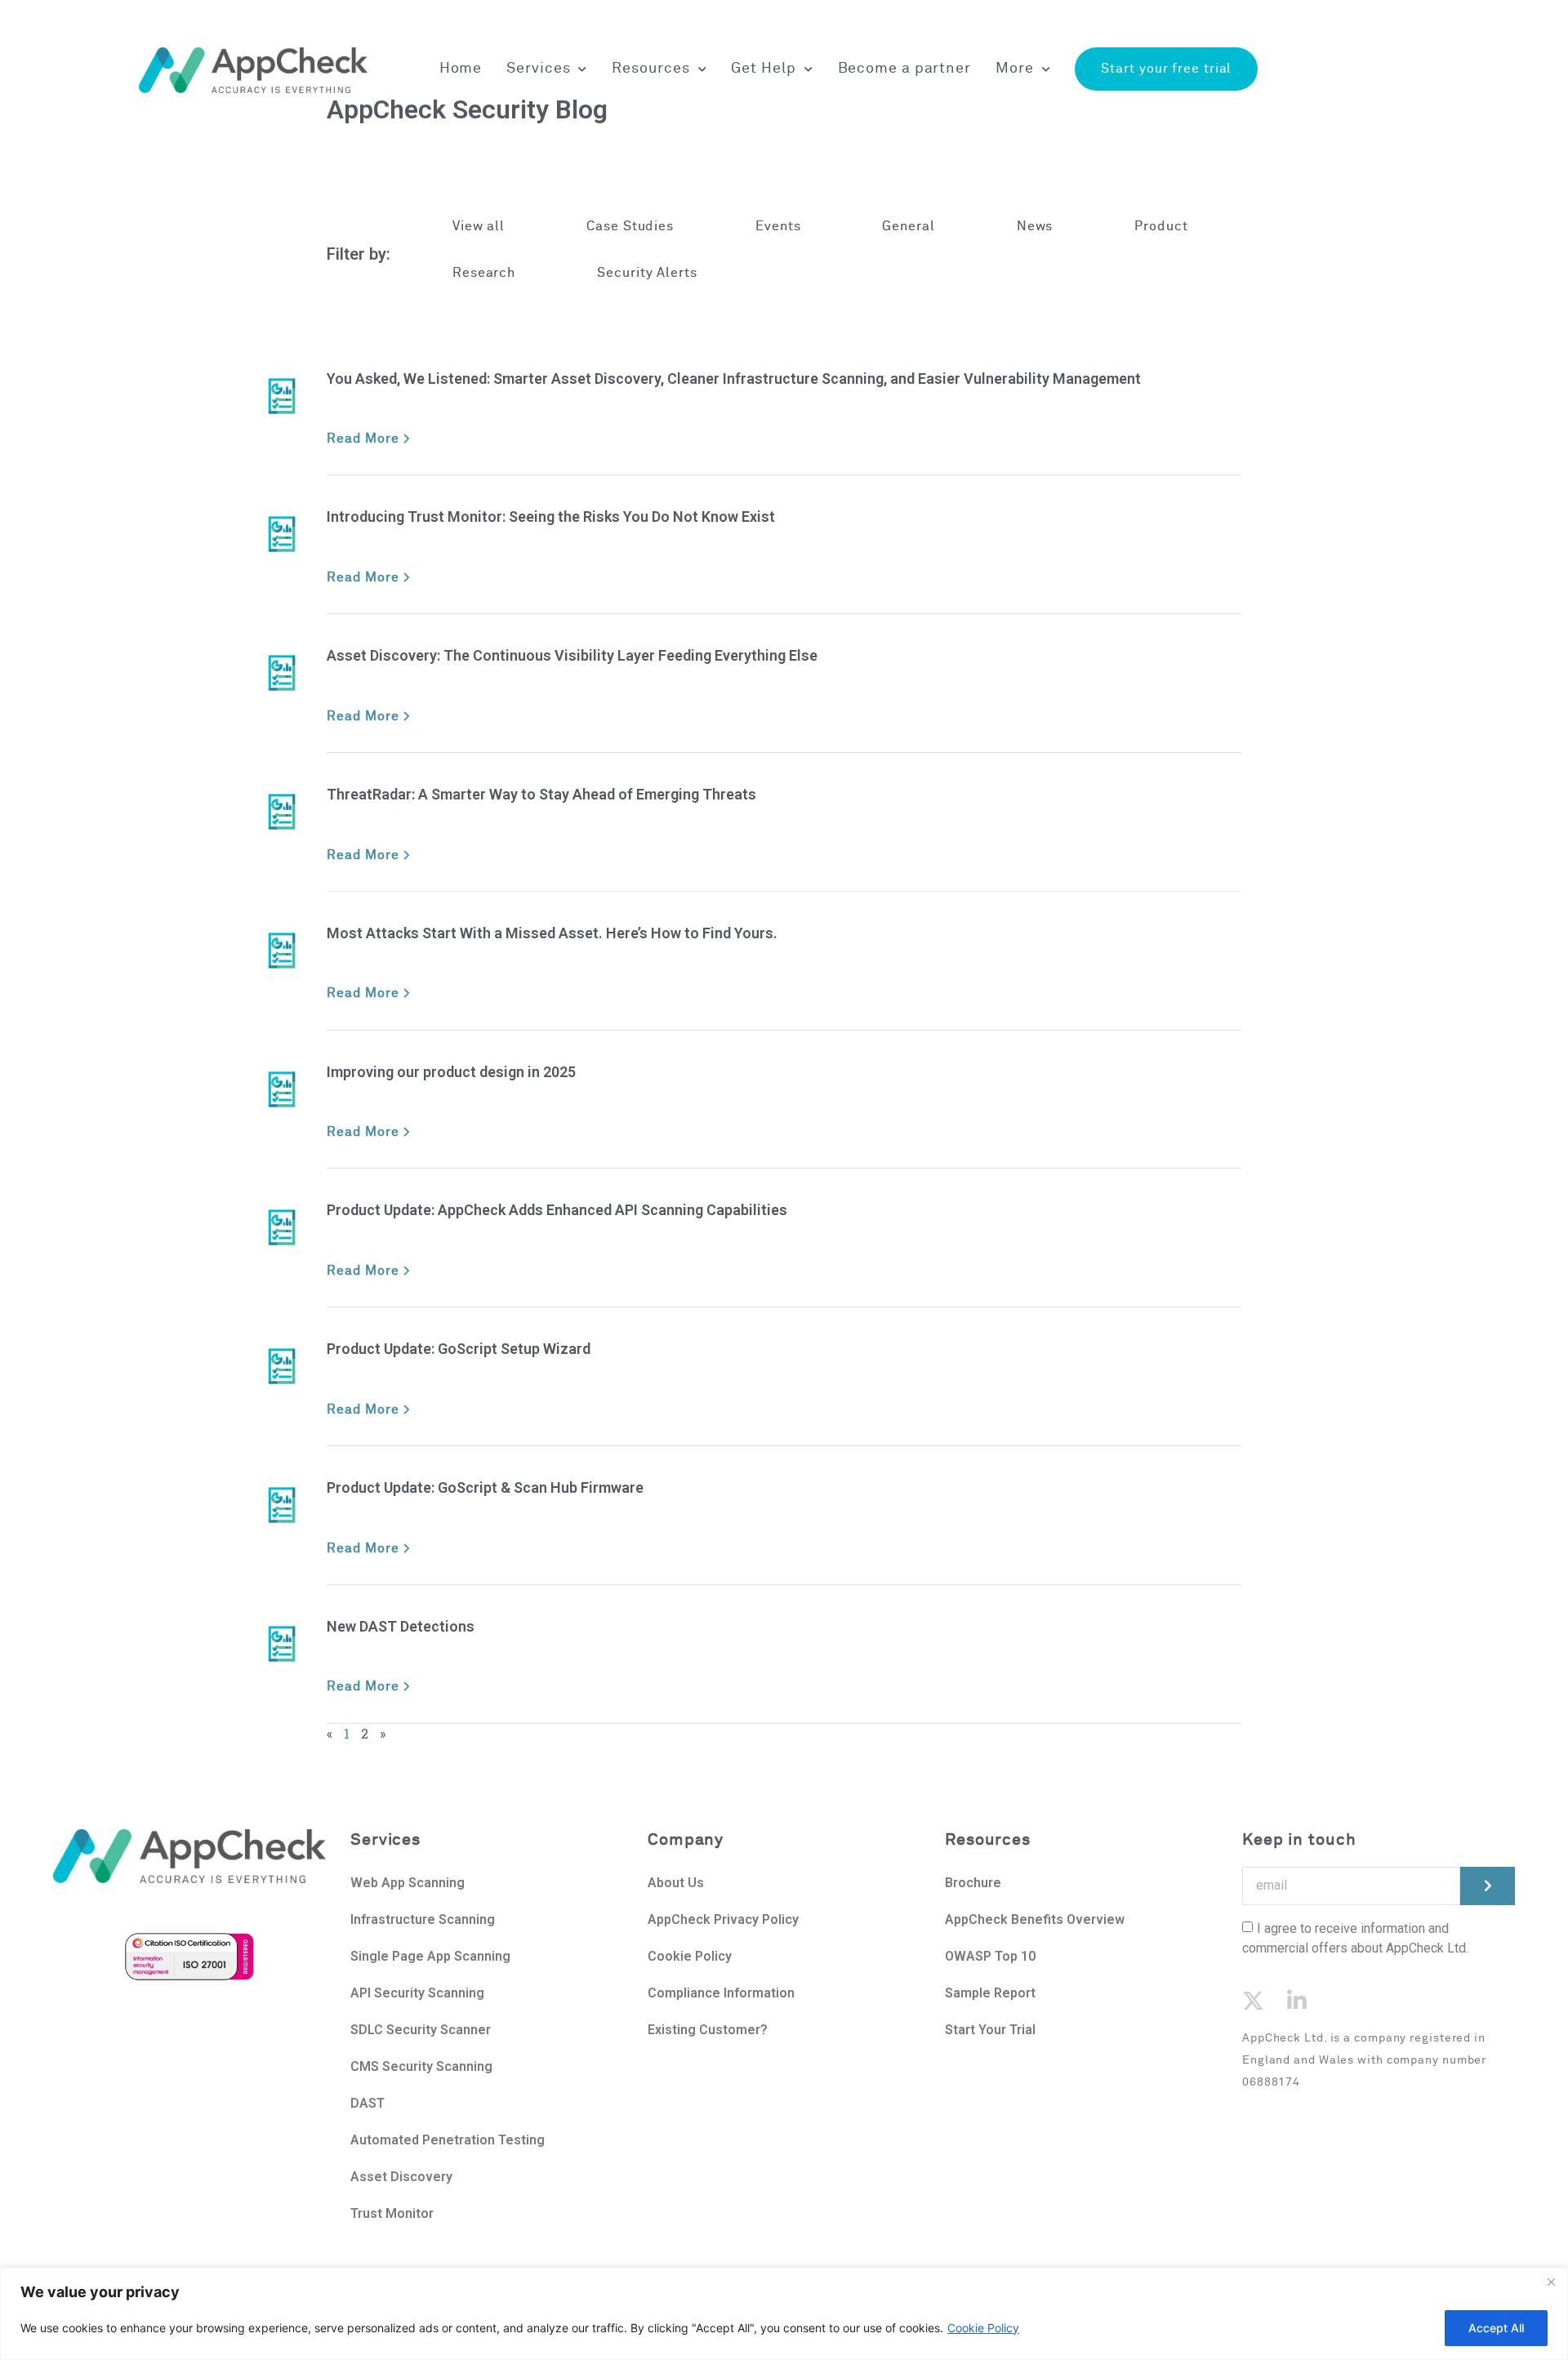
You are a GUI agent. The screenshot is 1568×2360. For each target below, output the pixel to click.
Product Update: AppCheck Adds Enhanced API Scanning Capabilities (557, 1210)
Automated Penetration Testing (448, 2140)
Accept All (1496, 2328)
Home (461, 69)
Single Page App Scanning (430, 1956)
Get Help (763, 69)
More (1015, 69)
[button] (630, 227)
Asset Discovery (401, 2177)
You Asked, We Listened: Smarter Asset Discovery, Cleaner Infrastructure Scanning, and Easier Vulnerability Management (734, 378)
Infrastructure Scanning (423, 1919)
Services (538, 69)
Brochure (973, 1883)
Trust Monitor (392, 2213)
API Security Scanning (417, 1993)
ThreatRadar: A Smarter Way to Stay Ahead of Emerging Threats (541, 794)
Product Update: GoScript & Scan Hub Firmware (485, 1487)
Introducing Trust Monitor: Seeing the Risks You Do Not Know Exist (551, 517)
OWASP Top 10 (990, 1956)
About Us (677, 1883)
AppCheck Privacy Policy (723, 1919)
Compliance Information (721, 1993)
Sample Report (990, 1993)
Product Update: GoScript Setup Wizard (459, 1349)
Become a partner (904, 69)
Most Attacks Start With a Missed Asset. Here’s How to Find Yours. (552, 933)
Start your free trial (1166, 69)
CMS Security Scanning (421, 2066)
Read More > (369, 439)
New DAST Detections (401, 1626)
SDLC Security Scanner (421, 2030)
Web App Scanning (408, 1883)
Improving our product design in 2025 (451, 1072)
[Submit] (1488, 1886)
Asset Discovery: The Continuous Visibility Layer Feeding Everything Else (572, 655)
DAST (367, 2103)
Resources (650, 69)
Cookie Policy (983, 2328)
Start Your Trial (990, 2030)
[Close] (1551, 2282)
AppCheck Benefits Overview (1035, 1919)
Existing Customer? (708, 2030)
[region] (784, 2314)
